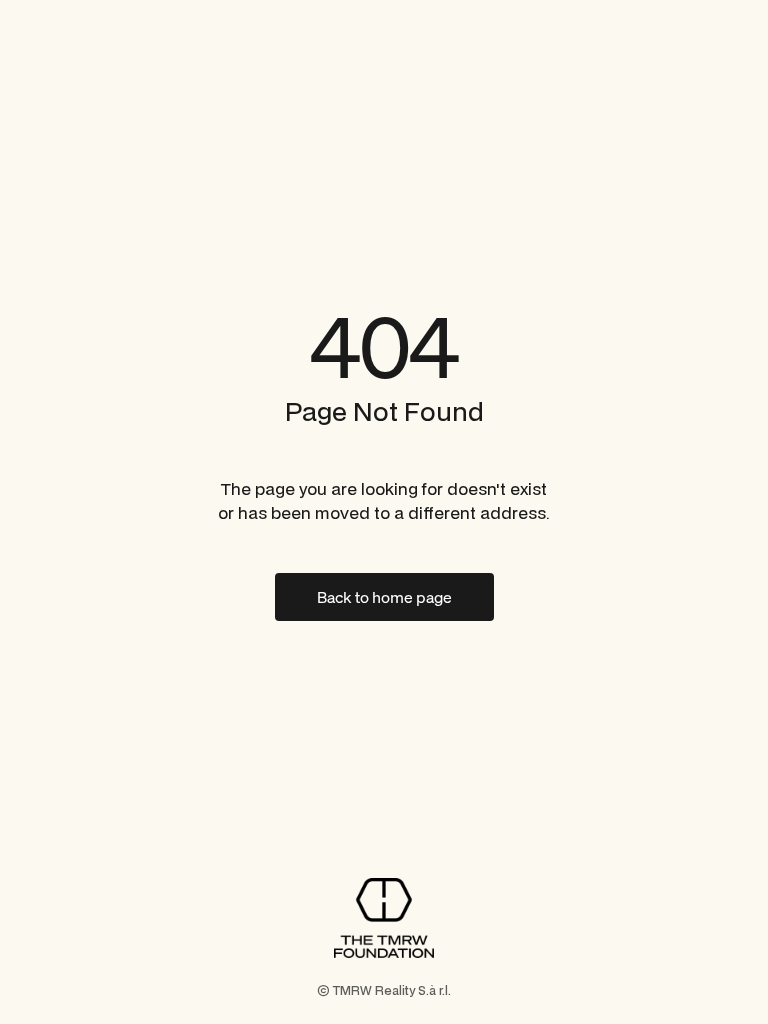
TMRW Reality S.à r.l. (392, 990)
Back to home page (384, 597)
